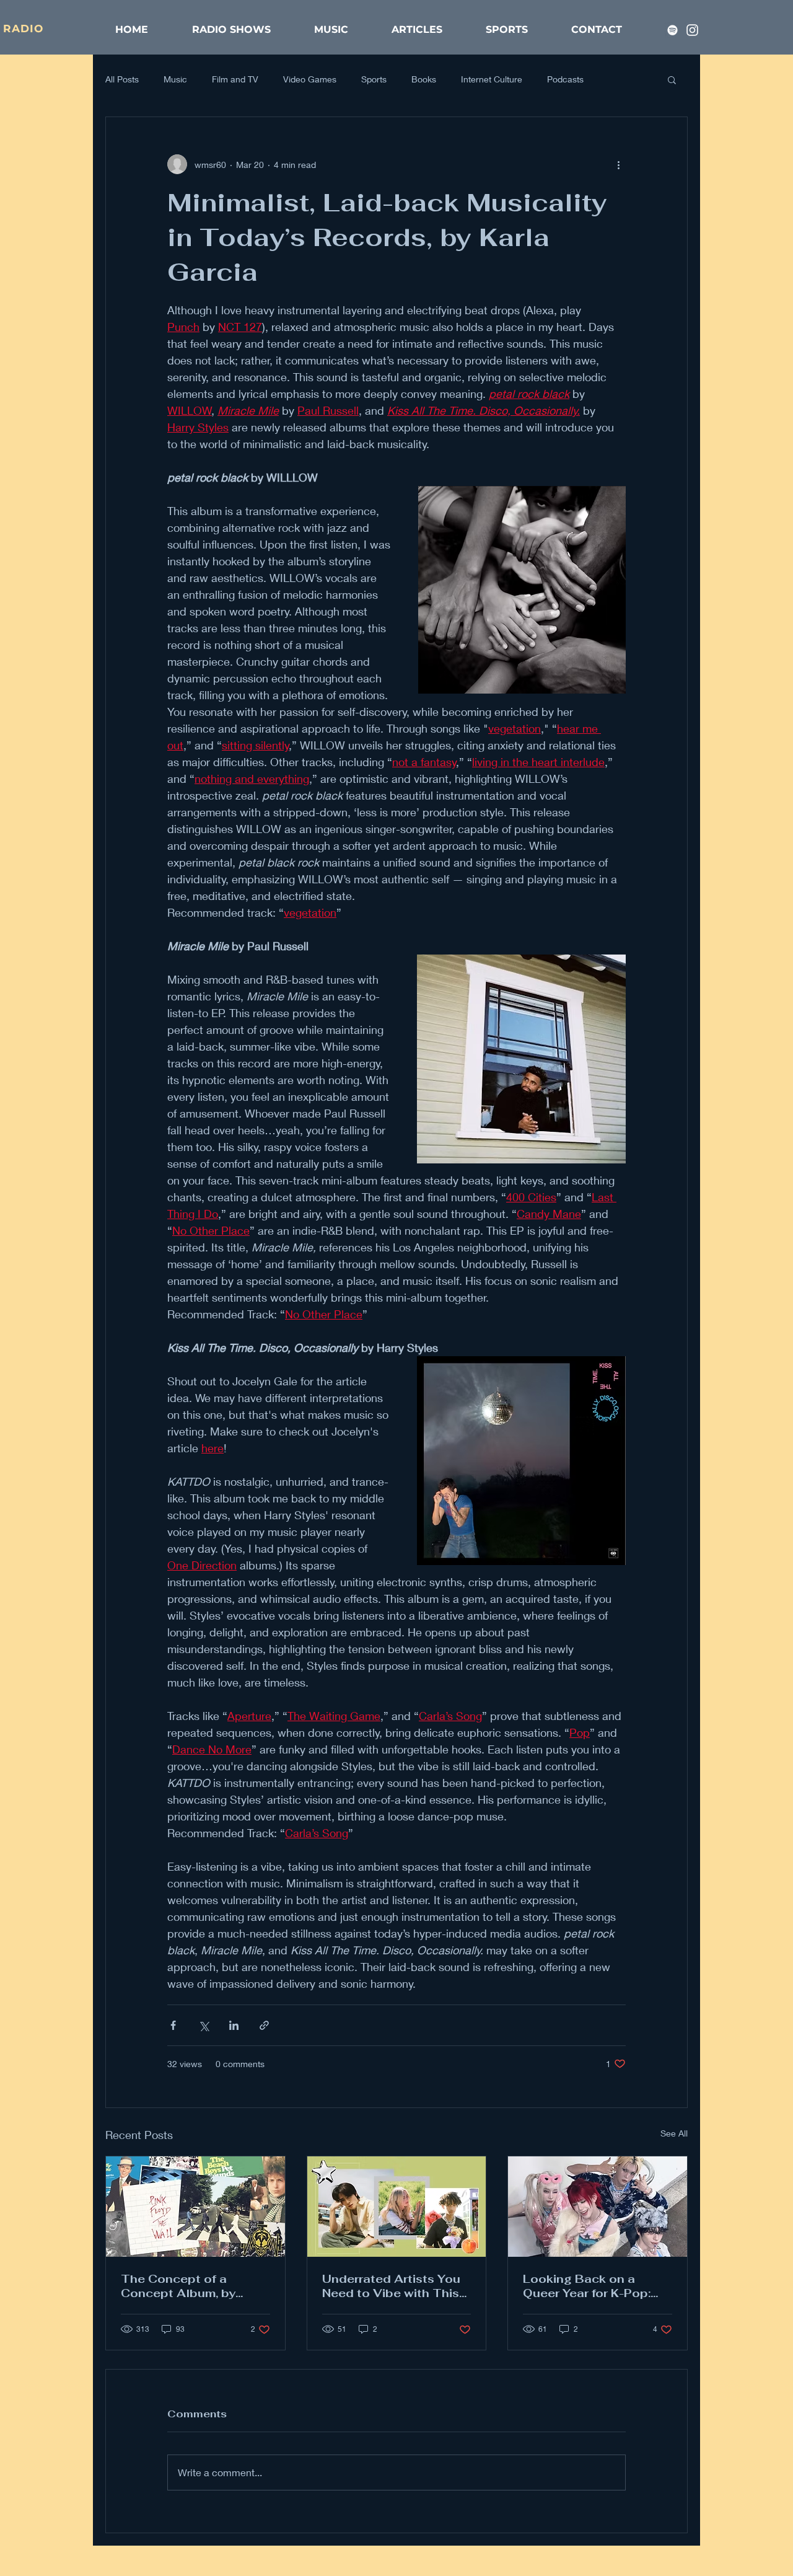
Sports (374, 79)
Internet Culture (492, 79)
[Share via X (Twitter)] (204, 2025)
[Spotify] (673, 30)
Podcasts (565, 79)
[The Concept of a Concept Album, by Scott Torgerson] (195, 2207)
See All (674, 2133)
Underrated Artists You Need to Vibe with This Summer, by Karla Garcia (391, 2286)
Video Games (310, 79)
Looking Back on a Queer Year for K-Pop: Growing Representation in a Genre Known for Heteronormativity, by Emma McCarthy (596, 2286)
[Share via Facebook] (173, 2025)
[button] (672, 79)
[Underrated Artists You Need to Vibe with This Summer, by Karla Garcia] (397, 2207)
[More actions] (618, 164)
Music (175, 79)
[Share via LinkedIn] (234, 2025)
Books (424, 79)
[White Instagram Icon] (692, 30)
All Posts (122, 79)
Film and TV (235, 79)
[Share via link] (264, 2025)
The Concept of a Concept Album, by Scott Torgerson (178, 2286)
